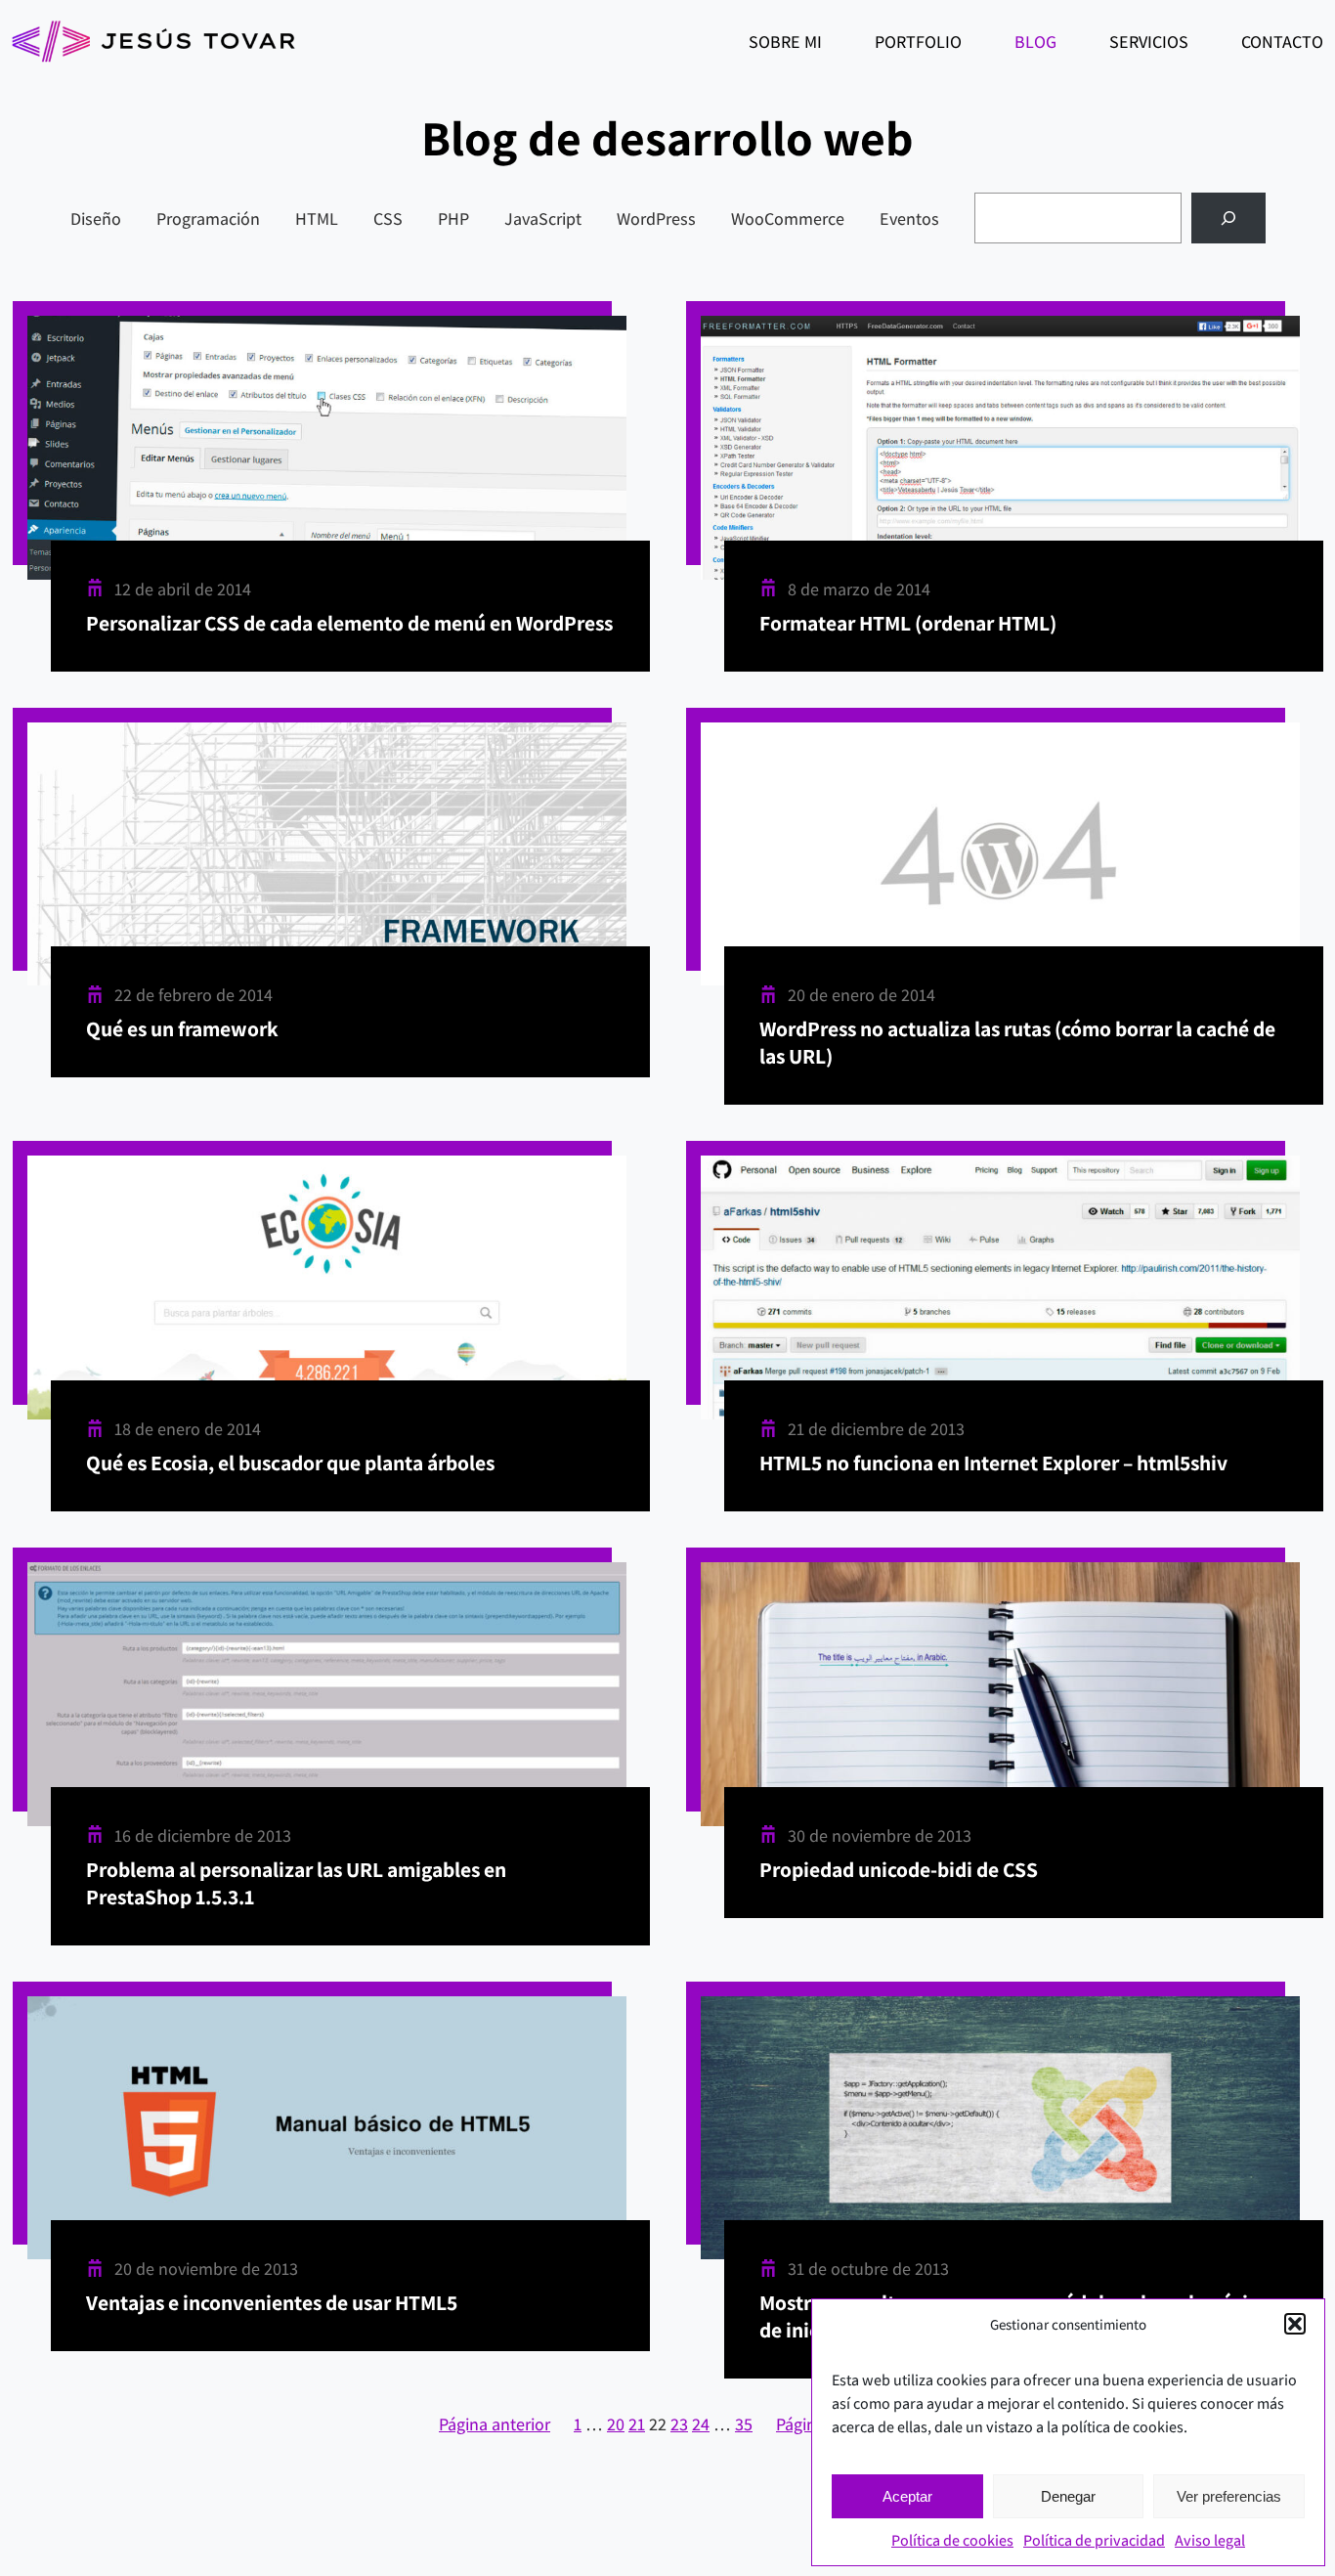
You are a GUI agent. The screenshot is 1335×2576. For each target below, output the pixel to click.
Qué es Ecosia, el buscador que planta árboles (290, 1463)
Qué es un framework (182, 1028)
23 (679, 2424)
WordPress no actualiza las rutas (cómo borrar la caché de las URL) (1017, 1042)
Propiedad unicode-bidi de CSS (899, 1869)
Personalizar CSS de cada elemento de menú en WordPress (349, 623)
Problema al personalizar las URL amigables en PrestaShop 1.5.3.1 (296, 1883)
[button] (1295, 2324)
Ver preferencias (1229, 2496)
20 (616, 2424)
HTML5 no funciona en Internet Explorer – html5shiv (993, 1463)
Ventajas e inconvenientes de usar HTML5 (272, 2302)
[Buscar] (1228, 218)
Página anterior (495, 2424)
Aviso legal (1210, 2540)
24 (701, 2424)
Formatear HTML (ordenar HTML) (908, 623)
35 (744, 2424)
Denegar (1068, 2496)
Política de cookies (952, 2540)
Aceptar (907, 2496)
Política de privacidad (1094, 2540)
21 (637, 2424)
